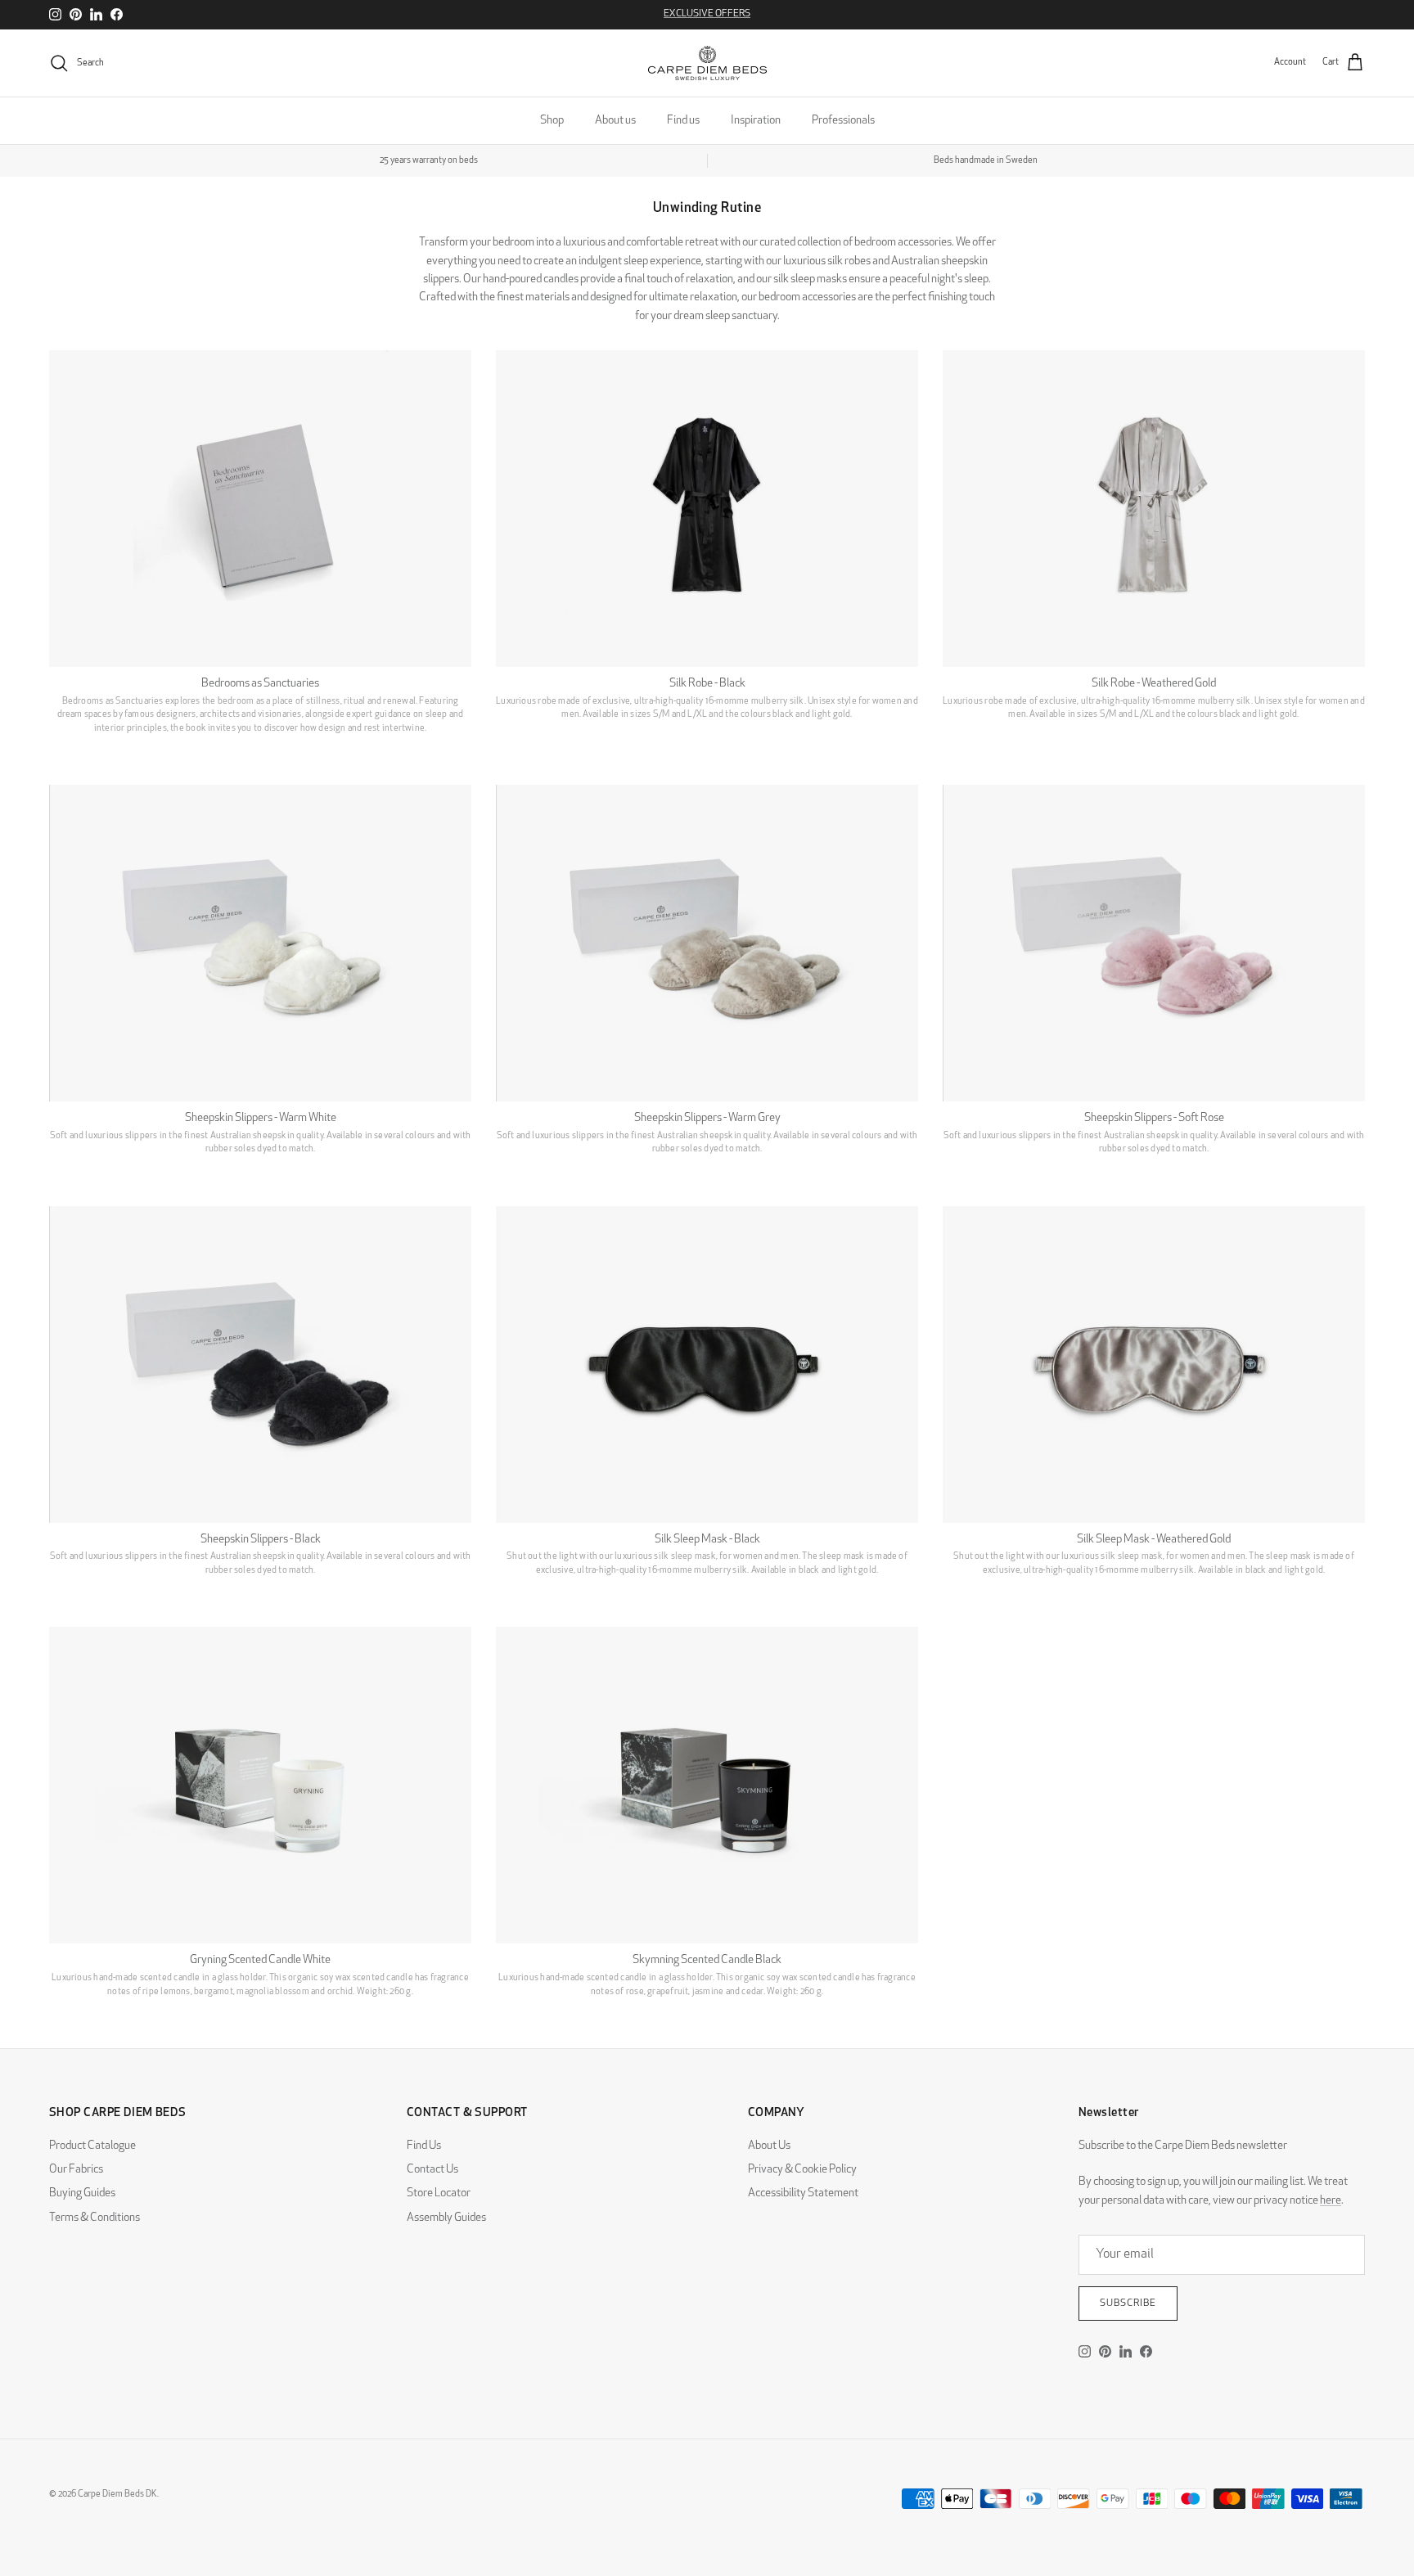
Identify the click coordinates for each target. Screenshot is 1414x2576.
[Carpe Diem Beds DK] (707, 63)
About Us (769, 2146)
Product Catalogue (92, 2146)
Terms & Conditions (95, 2218)
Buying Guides (82, 2193)
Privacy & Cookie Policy (802, 2170)
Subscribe (1128, 2304)
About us (615, 121)
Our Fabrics (76, 2170)
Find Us (424, 2146)
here (1331, 2201)
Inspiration (756, 121)
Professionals (843, 121)
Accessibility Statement (803, 2193)
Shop (552, 121)
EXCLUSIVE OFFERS (707, 14)
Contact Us (432, 2170)
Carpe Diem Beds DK (117, 2495)
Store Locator (439, 2193)
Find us (683, 121)
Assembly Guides (446, 2218)
